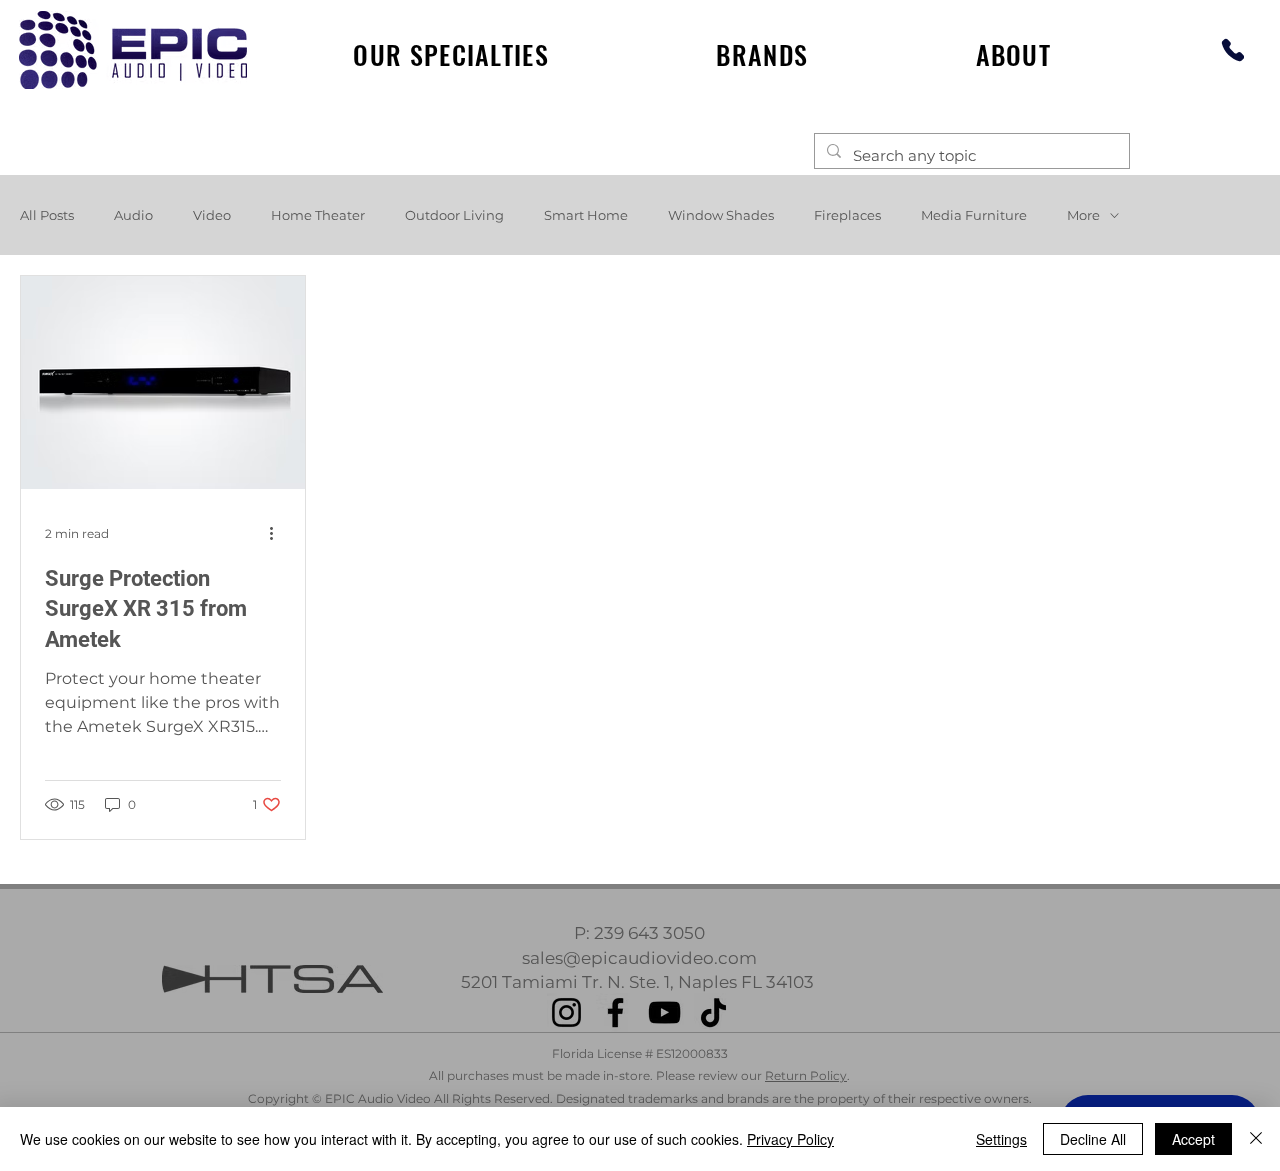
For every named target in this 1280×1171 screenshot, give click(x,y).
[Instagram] (566, 1012)
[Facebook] (615, 1012)
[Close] (1256, 1139)
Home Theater (318, 215)
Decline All (1093, 1139)
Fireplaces (847, 215)
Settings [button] (1001, 1139)
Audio (133, 215)
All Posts (47, 215)
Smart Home (586, 215)
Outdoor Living (454, 215)
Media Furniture (974, 215)
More (1083, 215)
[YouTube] (664, 1012)
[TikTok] (713, 1012)
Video (212, 215)
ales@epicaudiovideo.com (643, 958)
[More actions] (278, 534)
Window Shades (721, 215)
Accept (1193, 1139)
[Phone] (1232, 49)
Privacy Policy (790, 1139)
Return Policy (806, 1075)
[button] (762, 54)
